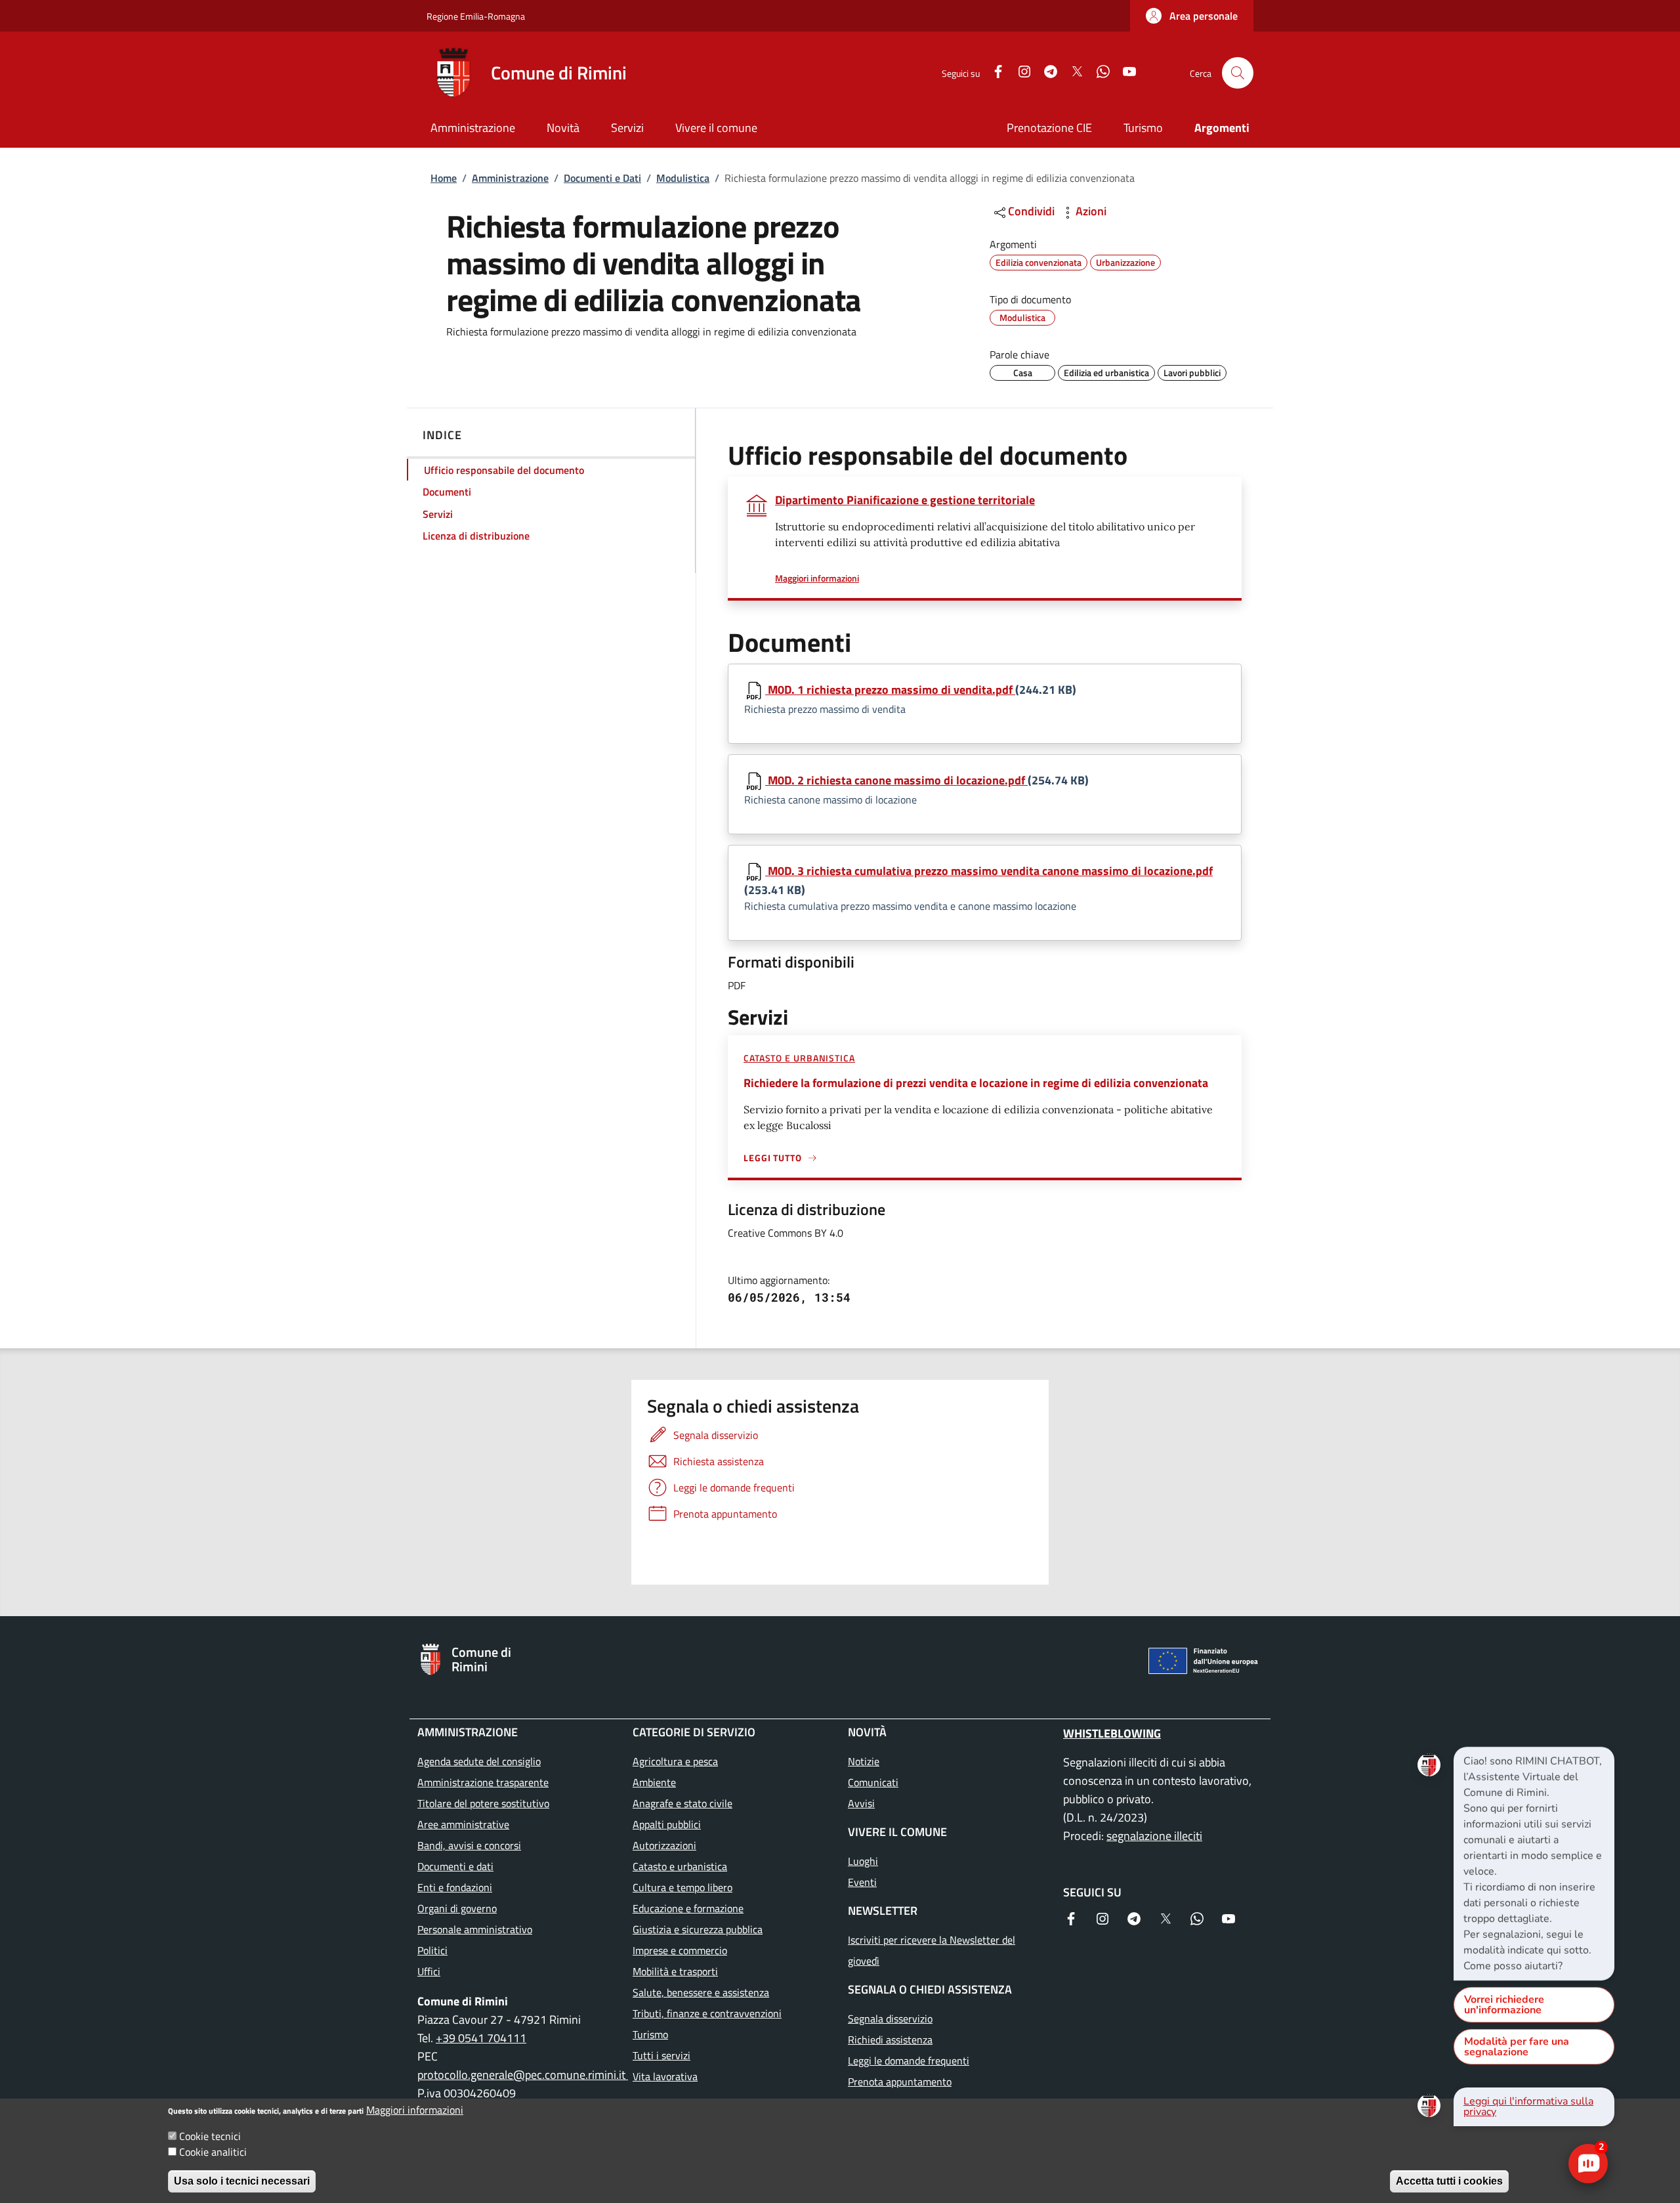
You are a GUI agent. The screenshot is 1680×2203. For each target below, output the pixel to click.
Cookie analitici (213, 2152)
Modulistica (683, 178)
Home (444, 178)
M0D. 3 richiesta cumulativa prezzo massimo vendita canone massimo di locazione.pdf (989, 871)
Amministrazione (510, 178)
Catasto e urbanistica (799, 1058)
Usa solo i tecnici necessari (242, 2181)
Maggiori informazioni (415, 2110)
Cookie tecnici (210, 2136)
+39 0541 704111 (481, 2038)
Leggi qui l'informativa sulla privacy (1528, 2107)
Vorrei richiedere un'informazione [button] (1504, 2005)
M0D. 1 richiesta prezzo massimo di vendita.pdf (890, 690)
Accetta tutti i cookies (1449, 2181)
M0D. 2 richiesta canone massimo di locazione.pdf (896, 780)
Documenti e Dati (602, 178)
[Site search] (1238, 73)
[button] (1192, 16)
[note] (1534, 1864)
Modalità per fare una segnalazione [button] (1517, 2047)
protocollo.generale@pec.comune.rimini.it (523, 2075)
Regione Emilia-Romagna (476, 16)
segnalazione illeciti (1154, 1836)
